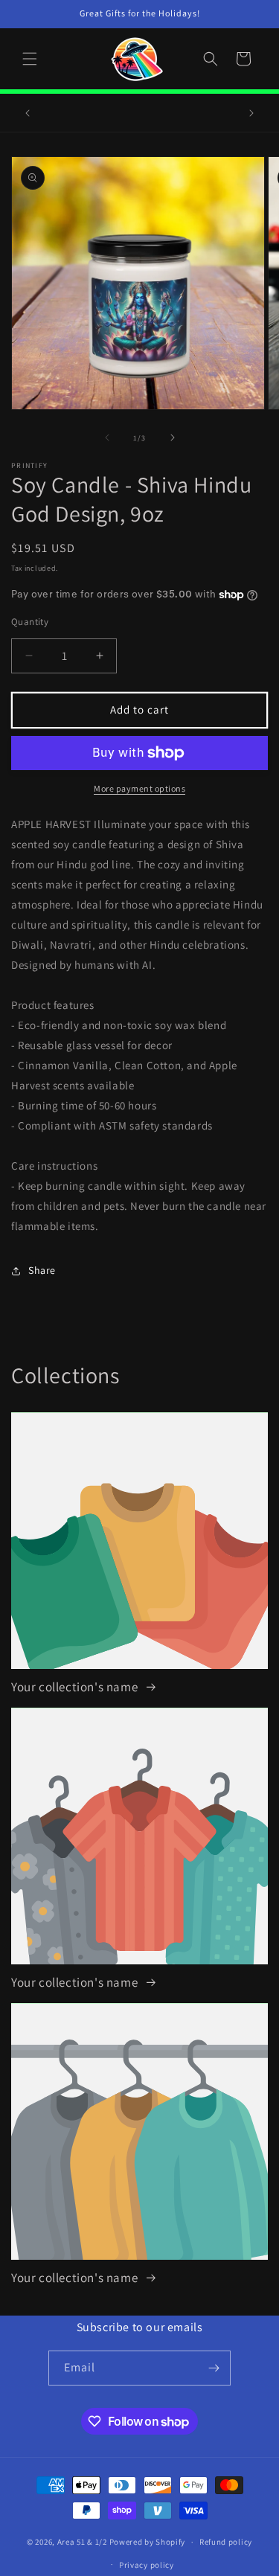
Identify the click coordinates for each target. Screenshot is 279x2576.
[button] (30, 59)
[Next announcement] (251, 113)
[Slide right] (173, 438)
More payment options (139, 788)
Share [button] (42, 1270)
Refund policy (226, 2542)
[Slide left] (107, 438)
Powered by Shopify (148, 2542)
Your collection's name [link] (76, 1687)
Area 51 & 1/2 (82, 2542)
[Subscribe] (214, 2368)
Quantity (30, 622)
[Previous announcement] (28, 113)
